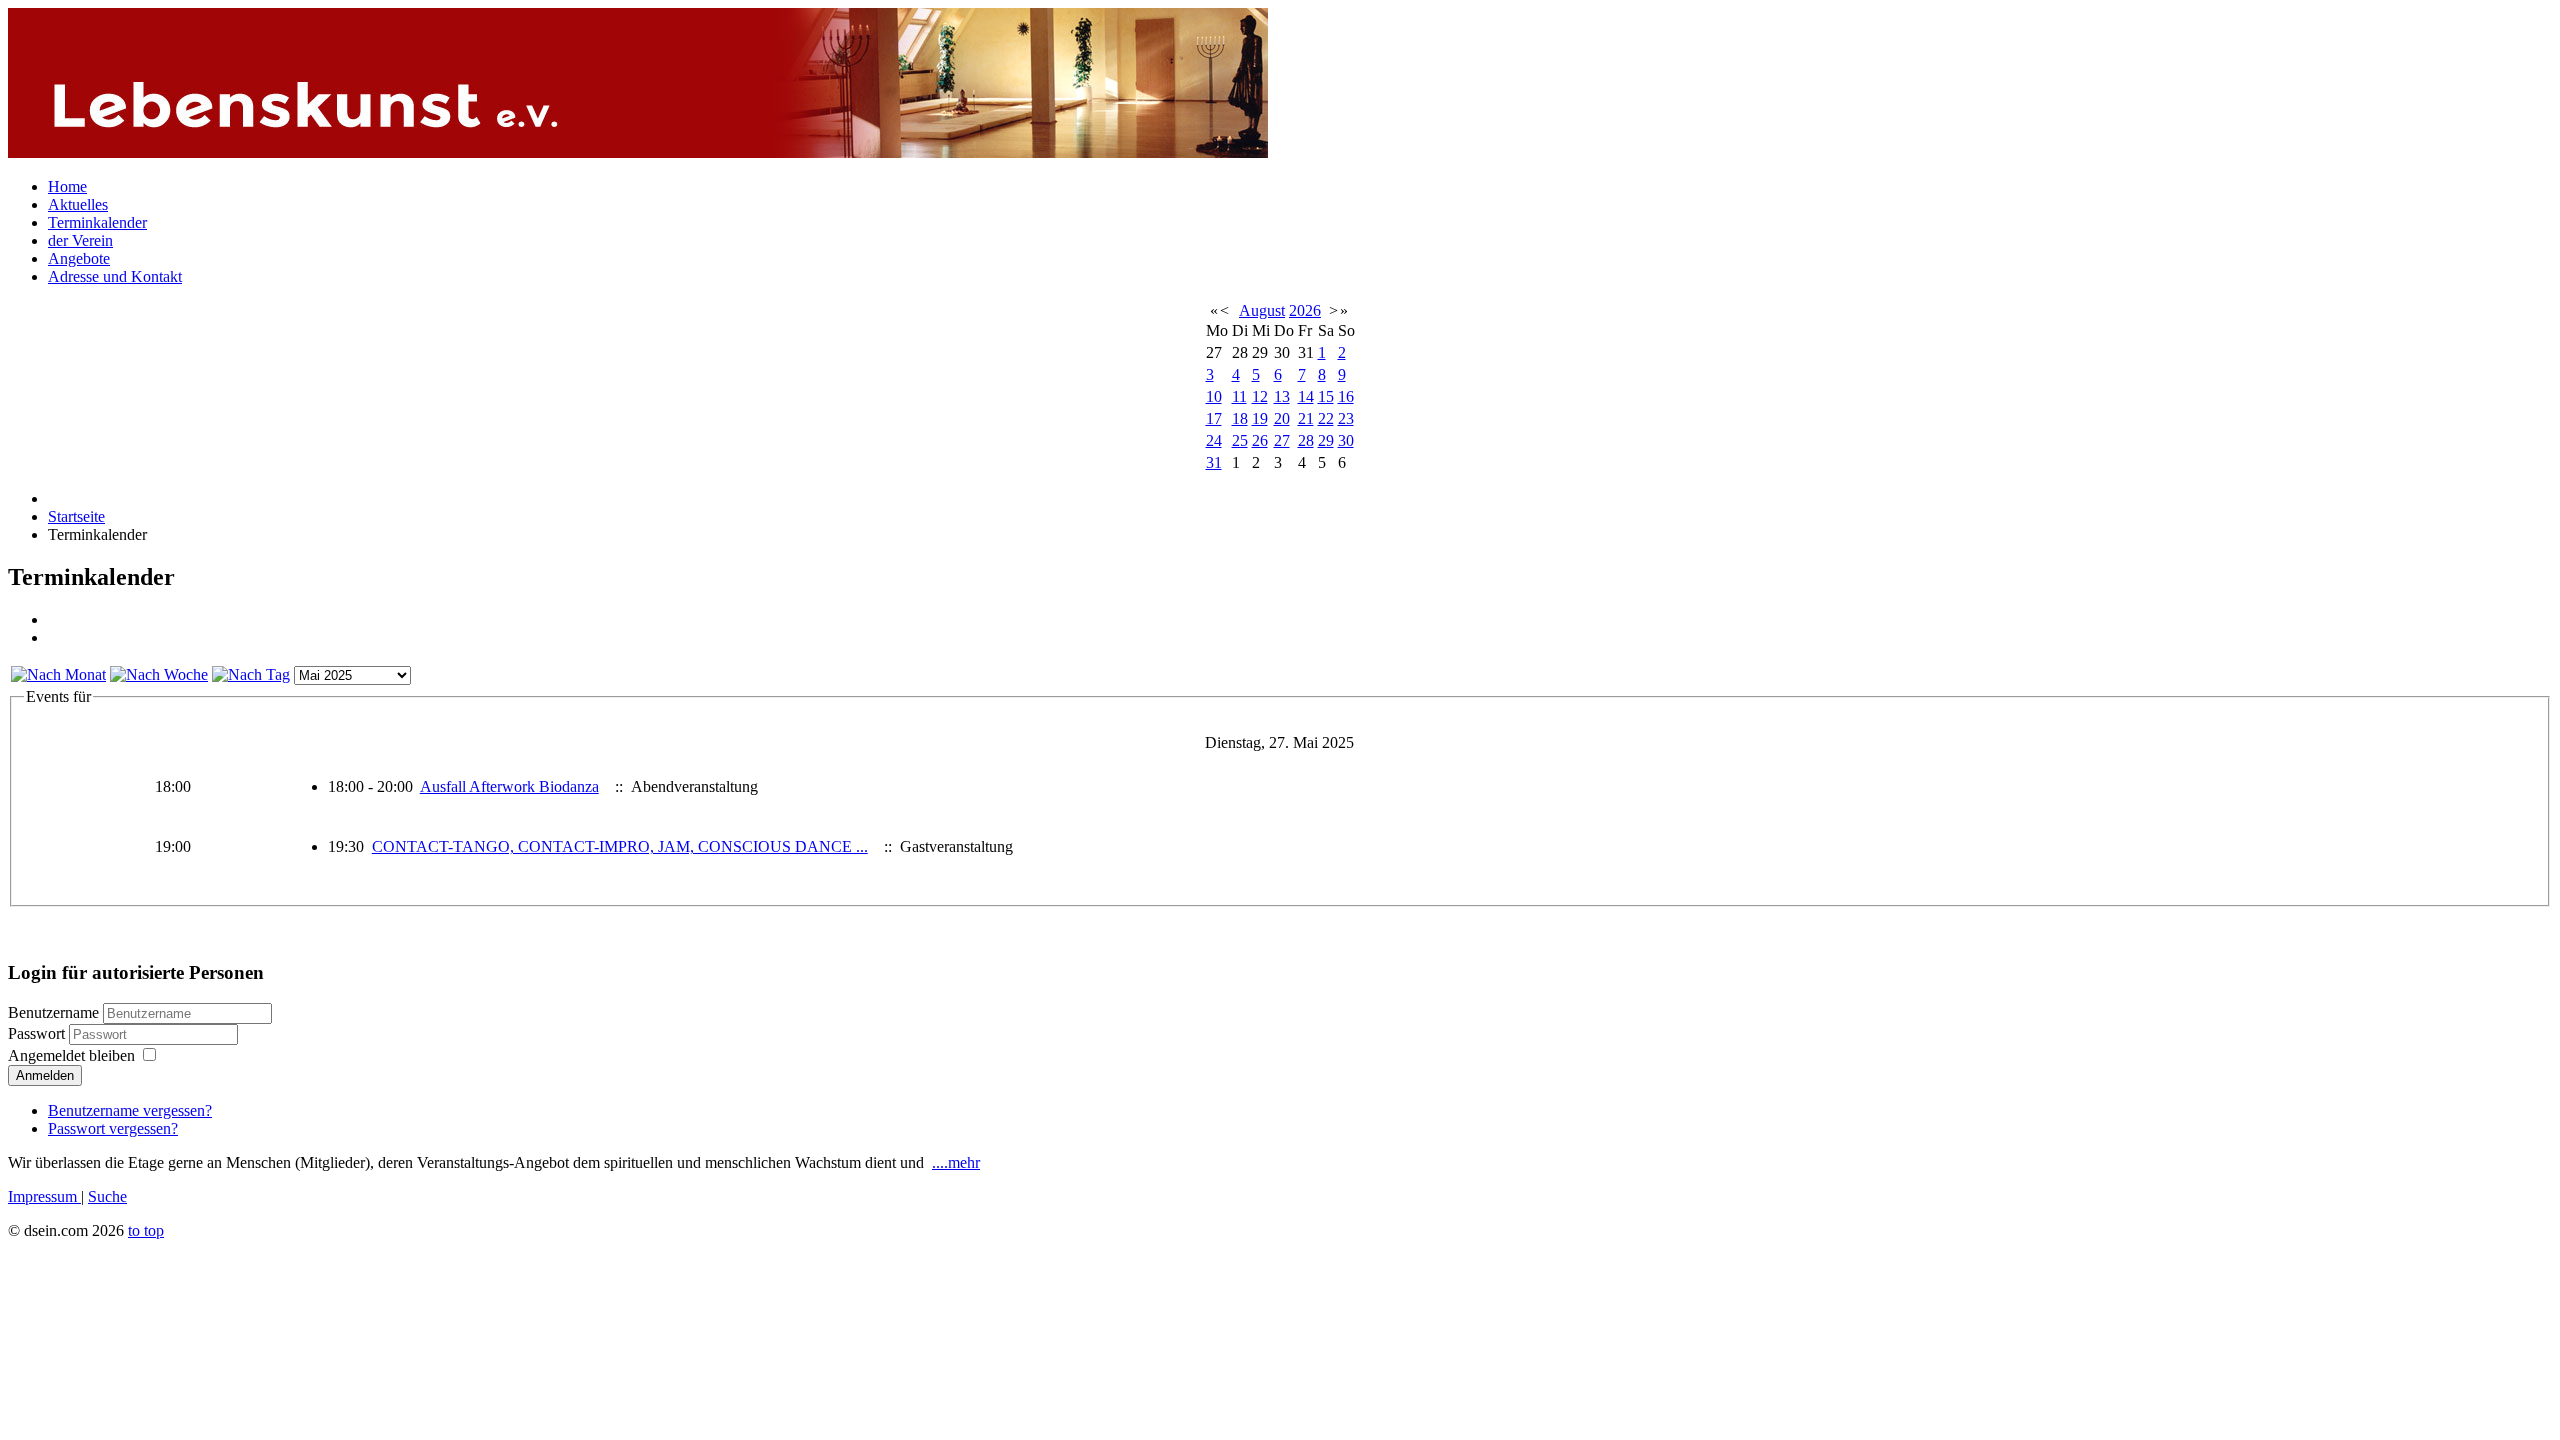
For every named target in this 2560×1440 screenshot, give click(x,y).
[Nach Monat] (58, 674)
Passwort (38, 1033)
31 (1214, 462)
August (1262, 310)
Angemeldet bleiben (71, 1055)
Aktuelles (78, 204)
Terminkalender (97, 222)
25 (1240, 440)
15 (1326, 396)
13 (1282, 396)
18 (1240, 418)
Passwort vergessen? (113, 1128)
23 (1346, 418)
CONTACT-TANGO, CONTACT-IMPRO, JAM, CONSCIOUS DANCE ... (620, 846)
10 (1214, 396)
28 (1306, 440)
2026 (1305, 310)
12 (1260, 396)
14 (1306, 396)
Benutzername (53, 1012)
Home (67, 186)
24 (1214, 440)
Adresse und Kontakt (115, 276)
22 (1326, 418)
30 (1346, 440)
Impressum (44, 1196)
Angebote (79, 258)
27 (1282, 440)
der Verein (80, 240)
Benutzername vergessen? (130, 1110)
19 (1260, 418)
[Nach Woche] (159, 674)
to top (146, 1230)
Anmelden (45, 1075)
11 (1239, 396)
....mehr (956, 1162)
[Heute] (251, 674)
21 (1306, 418)
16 (1346, 396)
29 (1326, 440)
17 (1214, 418)
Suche (107, 1196)
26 (1260, 440)
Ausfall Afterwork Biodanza (509, 786)
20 (1282, 418)
